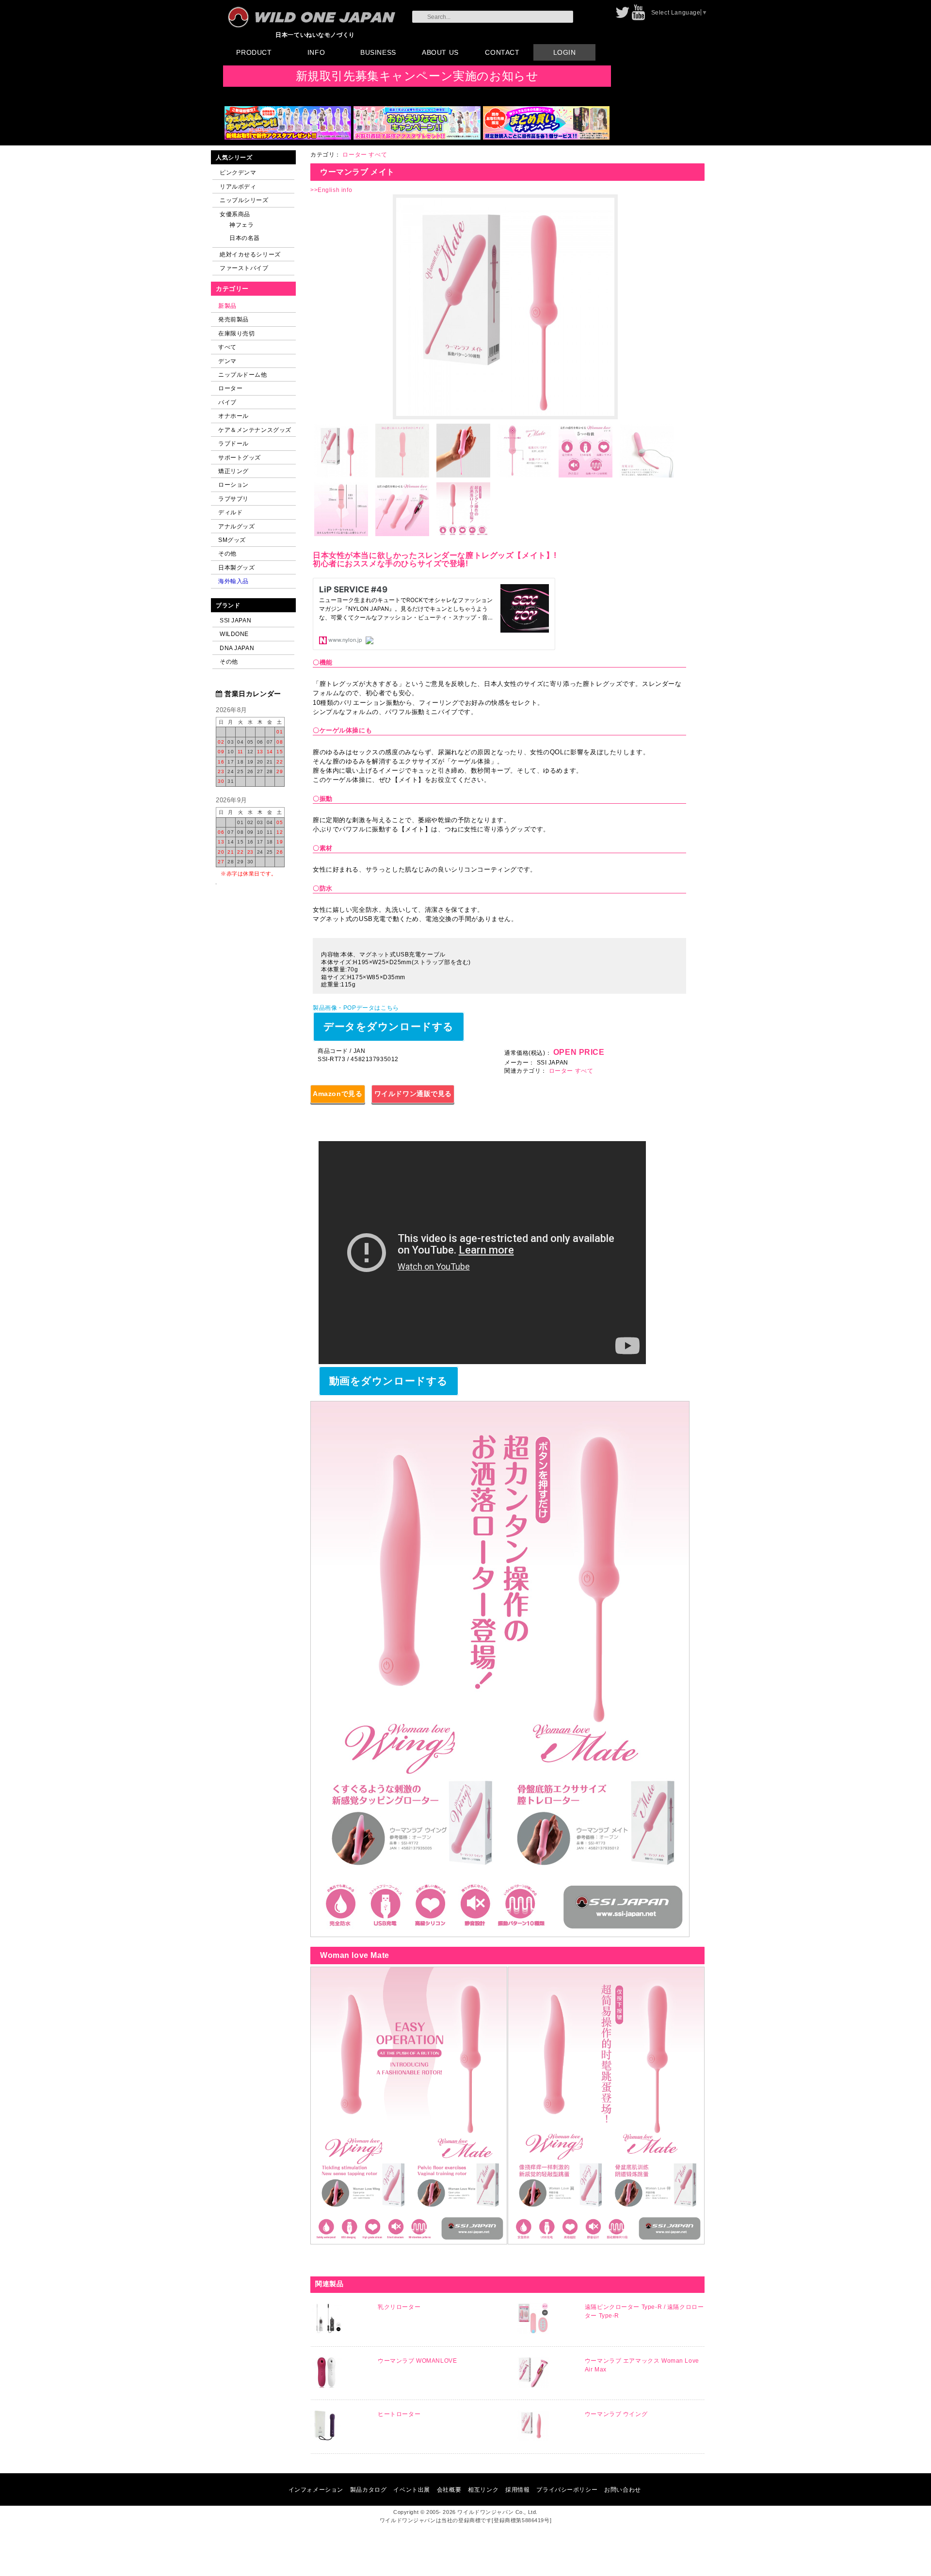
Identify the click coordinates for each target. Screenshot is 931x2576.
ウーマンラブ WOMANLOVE (417, 2361)
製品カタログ (368, 2489)
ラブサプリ (233, 499)
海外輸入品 (233, 581)
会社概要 (449, 2489)
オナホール (233, 416)
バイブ (227, 402)
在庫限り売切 (236, 333)
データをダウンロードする (389, 1026)
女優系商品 (235, 214)
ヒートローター (399, 2414)
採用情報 (517, 2489)
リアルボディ (238, 186)
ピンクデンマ (238, 172)
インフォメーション (316, 2489)
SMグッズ (232, 540)
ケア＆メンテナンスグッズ (255, 430)
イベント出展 (411, 2489)
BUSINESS (378, 52)
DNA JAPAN (237, 648)
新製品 (227, 306)
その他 (227, 553)
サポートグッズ (240, 457)
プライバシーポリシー (567, 2489)
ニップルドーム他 (243, 374)
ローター (230, 388)
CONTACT (502, 52)
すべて (227, 347)
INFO (316, 52)
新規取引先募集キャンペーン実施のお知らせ (417, 76)
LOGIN (565, 52)
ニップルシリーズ (244, 200)
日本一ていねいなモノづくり (315, 35)
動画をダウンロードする (389, 1381)
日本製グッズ (236, 567)
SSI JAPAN (235, 620)
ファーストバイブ (244, 268)
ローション (233, 485)
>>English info (331, 190)
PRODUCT (254, 52)
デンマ (227, 361)
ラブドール (233, 443)
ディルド (230, 512)
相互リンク (483, 2489)
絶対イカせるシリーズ (250, 254)
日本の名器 (245, 238)
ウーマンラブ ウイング (616, 2414)
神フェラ (241, 225)
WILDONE (234, 634)
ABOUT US (440, 52)
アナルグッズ (236, 526)
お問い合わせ (622, 2489)
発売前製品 (233, 319)
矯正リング (233, 471)
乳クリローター (399, 2307)
